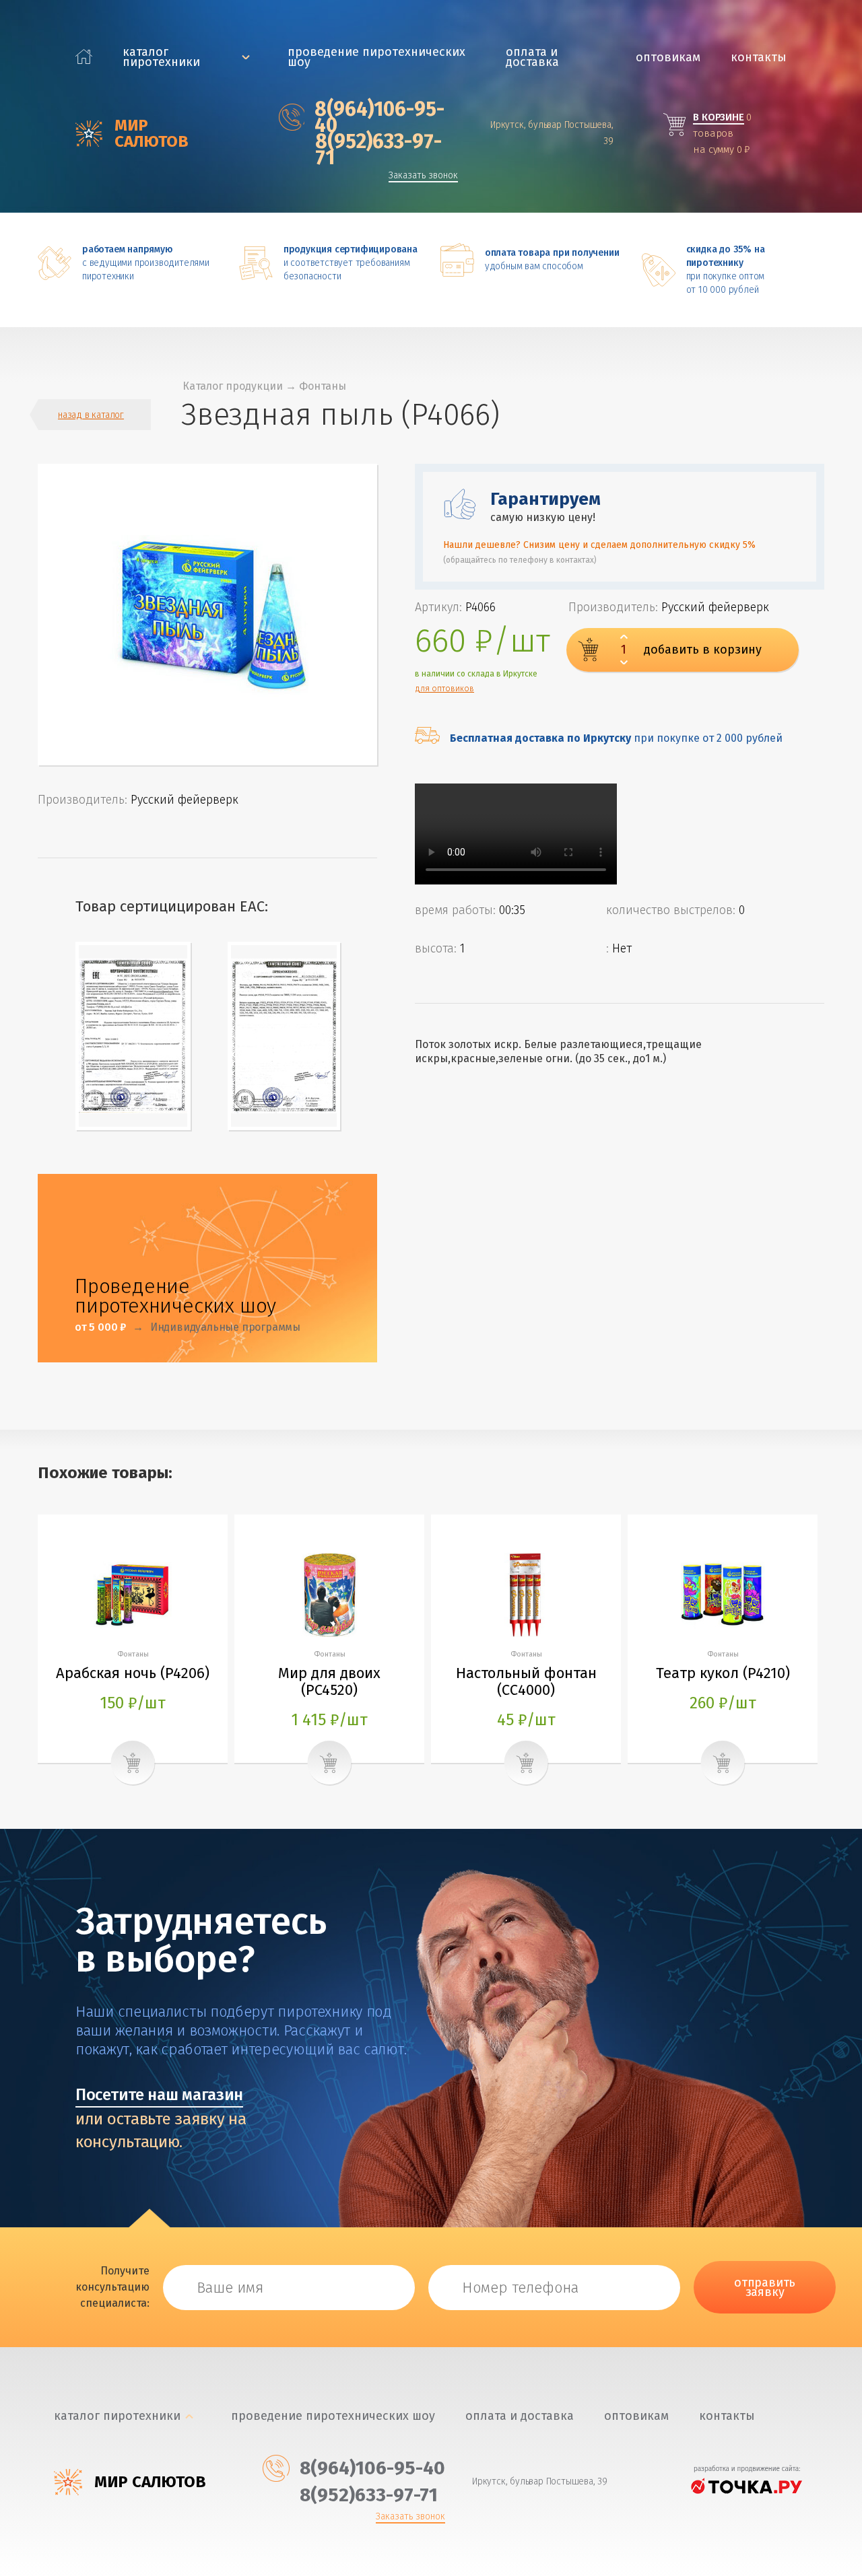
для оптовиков (444, 689)
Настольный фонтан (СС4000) (526, 1681)
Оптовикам (668, 58)
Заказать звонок (423, 176)
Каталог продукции (233, 386)
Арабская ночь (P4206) (133, 1673)
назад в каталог (91, 415)
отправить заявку (765, 2287)
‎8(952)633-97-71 (378, 149)
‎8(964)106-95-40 (379, 117)
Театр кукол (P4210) (723, 1673)
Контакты (759, 58)
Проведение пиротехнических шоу (376, 57)
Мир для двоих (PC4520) (329, 1681)
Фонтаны (323, 386)
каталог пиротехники (161, 57)
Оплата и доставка (532, 57)
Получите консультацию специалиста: (112, 2287)
